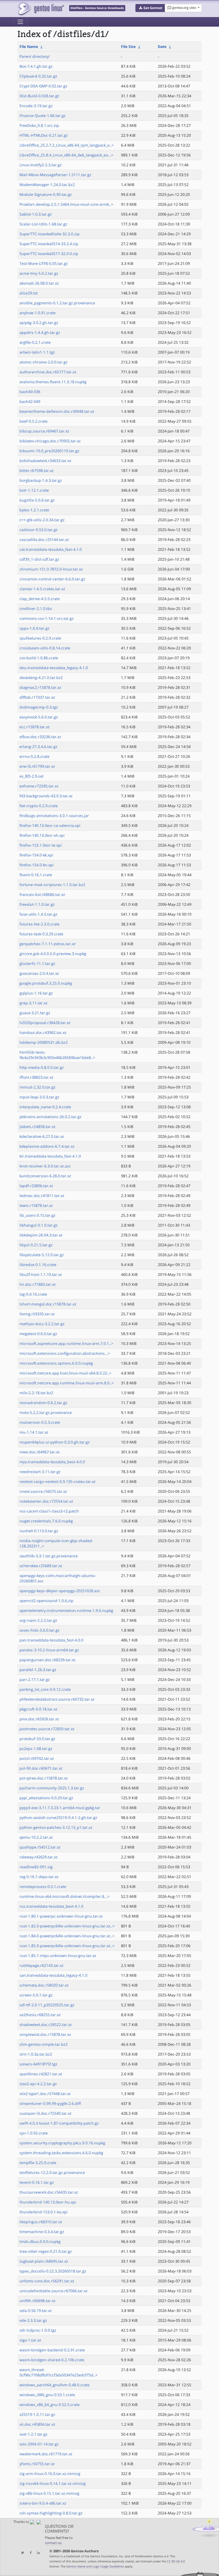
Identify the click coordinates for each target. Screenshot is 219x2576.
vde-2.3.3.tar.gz (33, 2320)
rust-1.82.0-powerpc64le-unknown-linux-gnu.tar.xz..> (67, 1926)
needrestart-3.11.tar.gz (40, 1472)
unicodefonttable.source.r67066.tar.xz (54, 2291)
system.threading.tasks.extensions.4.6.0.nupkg (61, 2153)
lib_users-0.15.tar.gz (38, 1215)
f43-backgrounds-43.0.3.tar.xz (46, 796)
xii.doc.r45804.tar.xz (37, 2424)
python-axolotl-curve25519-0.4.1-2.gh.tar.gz (58, 1817)
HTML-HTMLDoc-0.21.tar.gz (44, 135)
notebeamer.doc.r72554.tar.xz (46, 1501)
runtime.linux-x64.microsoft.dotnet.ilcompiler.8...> (64, 1896)
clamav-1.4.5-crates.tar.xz (42, 589)
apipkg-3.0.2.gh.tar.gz (39, 323)
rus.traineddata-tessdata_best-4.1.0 (51, 1906)
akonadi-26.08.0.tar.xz (39, 283)
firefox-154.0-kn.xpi (37, 865)
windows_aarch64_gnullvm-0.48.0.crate (54, 2385)
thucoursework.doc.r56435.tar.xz (49, 2192)
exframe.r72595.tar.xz (39, 786)
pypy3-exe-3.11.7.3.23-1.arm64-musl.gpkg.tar (60, 1808)
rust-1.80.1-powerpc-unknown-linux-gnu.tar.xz (61, 1916)
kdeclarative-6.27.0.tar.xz (42, 1136)
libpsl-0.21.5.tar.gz (36, 1245)
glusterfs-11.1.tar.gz (37, 963)
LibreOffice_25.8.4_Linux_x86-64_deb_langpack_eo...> (66, 155)
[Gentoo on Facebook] (29, 2553)
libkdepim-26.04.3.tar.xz (41, 1235)
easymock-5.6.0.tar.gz (39, 717)
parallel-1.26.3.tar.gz (38, 1670)
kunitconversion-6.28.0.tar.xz (45, 1176)
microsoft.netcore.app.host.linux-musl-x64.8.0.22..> (65, 1373)
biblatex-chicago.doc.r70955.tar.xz (50, 441)
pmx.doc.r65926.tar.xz (39, 1719)
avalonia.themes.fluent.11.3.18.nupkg (53, 382)
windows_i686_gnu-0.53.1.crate (47, 2395)
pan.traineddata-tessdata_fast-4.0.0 (51, 1640)
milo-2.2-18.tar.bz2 (36, 1393)
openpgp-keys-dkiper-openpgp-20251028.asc (60, 1591)
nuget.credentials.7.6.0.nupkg (46, 1521)
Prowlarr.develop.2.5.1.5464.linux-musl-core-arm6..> (66, 204)
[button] (150, 8)
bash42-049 (30, 401)
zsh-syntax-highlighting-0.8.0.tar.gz (51, 2513)
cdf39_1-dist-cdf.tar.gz (39, 559)
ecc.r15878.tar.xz (35, 727)
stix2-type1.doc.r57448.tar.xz (45, 2094)
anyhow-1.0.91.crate (38, 313)
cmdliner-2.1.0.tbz (36, 608)
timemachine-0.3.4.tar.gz (42, 2232)
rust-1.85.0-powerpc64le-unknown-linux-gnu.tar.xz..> (67, 1946)
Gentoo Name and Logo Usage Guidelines (95, 2566)
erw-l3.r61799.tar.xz (37, 766)
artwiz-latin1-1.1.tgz (37, 352)
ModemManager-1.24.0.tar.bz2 (47, 185)
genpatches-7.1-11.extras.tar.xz (48, 944)
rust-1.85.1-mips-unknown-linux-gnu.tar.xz (58, 1956)
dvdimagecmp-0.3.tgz (39, 707)
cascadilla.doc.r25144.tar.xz (44, 539)
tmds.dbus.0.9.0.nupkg (40, 2241)
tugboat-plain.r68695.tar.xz (44, 2261)
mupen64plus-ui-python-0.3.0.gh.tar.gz (55, 1442)
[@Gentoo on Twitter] (21, 2553)
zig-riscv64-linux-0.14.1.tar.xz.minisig (53, 2483)
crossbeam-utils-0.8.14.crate (45, 648)
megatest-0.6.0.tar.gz (38, 1334)
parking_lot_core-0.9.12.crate (45, 1689)
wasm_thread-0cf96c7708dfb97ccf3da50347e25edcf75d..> (58, 2372)
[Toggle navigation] (20, 22)
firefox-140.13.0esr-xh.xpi (42, 835)
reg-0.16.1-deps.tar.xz (39, 1877)
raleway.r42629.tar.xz (39, 1857)
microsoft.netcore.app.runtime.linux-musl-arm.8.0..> (67, 1383)
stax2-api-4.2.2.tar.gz (38, 2084)
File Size (128, 46)
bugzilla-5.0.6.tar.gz (37, 500)
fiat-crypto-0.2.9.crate (39, 806)
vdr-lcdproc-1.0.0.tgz (38, 2330)
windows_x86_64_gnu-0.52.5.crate (50, 2405)
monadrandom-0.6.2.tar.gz (43, 1403)
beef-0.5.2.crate (34, 421)
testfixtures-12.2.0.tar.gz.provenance (52, 2172)
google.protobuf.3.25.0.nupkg (46, 983)
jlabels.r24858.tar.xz (38, 1127)
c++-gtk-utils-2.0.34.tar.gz (42, 520)
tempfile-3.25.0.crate (38, 2163)
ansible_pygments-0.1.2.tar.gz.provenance (57, 303)
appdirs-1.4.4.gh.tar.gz (40, 332)
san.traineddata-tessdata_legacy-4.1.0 (53, 1975)
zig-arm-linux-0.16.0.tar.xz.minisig (50, 2474)
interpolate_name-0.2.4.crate (45, 1107)
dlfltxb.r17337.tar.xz (37, 697)
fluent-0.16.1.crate (36, 875)
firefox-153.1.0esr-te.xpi (41, 845)
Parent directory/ (35, 56)
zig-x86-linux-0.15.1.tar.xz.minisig (49, 2493)
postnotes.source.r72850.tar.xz (47, 1729)
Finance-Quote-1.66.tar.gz (43, 116)
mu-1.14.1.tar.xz (34, 1432)
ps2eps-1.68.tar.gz (36, 1748)
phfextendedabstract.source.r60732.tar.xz (57, 1699)
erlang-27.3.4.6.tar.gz (38, 747)
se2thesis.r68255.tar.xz (40, 2015)
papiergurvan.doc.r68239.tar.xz (48, 1660)
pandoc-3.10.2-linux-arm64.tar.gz (49, 1650)
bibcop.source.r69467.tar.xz (44, 431)
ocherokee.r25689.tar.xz (41, 1566)
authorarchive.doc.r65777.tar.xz (48, 372)
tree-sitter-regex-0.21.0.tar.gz (46, 2251)
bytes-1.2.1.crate (34, 510)
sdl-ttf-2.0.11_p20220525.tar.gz (47, 2005)
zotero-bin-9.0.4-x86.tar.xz (43, 2503)
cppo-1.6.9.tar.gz (34, 628)
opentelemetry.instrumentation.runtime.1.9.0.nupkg (66, 1610)
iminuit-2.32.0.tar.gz (38, 1087)
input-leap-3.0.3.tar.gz (39, 1097)
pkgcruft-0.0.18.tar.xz (38, 1709)
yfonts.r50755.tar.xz (37, 2464)
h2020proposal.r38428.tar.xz (45, 1023)
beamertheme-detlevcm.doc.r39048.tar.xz (57, 411)
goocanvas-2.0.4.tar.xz (39, 973)
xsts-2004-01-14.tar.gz (39, 2444)
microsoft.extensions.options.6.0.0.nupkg (56, 1363)
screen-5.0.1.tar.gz (36, 1995)
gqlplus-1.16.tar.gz (36, 993)
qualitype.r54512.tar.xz (40, 1847)
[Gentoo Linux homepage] (41, 9)
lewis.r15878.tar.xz (36, 1205)
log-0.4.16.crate (33, 1294)
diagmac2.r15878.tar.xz (40, 687)
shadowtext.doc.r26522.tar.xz (46, 2025)
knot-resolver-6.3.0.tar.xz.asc (45, 1166)
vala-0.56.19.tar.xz (36, 2310)
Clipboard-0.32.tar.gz (38, 76)
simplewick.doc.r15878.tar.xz (45, 2034)
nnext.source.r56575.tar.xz (43, 1491)
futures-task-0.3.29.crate (41, 934)
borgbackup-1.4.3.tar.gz (41, 480)
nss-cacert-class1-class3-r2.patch (49, 1511)
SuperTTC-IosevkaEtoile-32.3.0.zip (50, 234)
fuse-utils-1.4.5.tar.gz (38, 914)
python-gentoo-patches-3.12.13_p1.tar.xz (56, 1827)
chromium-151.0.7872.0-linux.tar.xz (51, 569)
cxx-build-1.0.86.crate (39, 658)
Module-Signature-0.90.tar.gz (46, 194)
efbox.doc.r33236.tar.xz (40, 737)
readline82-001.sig (36, 1867)
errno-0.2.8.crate (34, 756)
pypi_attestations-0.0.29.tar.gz (46, 1798)
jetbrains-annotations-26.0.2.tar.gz (50, 1117)
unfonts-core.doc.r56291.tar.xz (47, 2281)
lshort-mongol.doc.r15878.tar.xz (48, 1304)
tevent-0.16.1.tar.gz (37, 2182)
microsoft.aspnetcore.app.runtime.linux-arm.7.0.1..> (66, 1343)
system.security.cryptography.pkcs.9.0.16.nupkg (62, 2143)
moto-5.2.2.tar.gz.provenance (46, 1412)
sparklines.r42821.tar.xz (41, 2074)
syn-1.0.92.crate (34, 2133)
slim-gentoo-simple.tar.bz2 (44, 2044)
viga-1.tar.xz (30, 2340)
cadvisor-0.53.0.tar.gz (39, 530)
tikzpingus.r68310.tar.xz (41, 2222)
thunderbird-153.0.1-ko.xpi (44, 2212)
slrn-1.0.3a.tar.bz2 (36, 2054)
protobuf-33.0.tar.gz (37, 1739)
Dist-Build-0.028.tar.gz (39, 96)
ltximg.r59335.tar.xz (37, 1314)
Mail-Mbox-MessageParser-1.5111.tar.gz (55, 175)
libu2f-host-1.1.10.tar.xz (41, 1274)
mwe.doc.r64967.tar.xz (40, 1452)
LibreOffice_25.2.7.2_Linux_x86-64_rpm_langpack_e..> (67, 145)
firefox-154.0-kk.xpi (36, 855)
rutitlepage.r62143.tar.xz (42, 1965)
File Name (29, 46)
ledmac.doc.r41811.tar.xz (42, 1196)
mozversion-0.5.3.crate (40, 1422)
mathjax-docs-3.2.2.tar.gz (42, 1324)
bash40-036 (30, 392)
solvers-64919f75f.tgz (38, 2064)
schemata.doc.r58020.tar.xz (44, 1985)
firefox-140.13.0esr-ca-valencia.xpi (50, 825)
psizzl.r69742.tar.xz (37, 1758)
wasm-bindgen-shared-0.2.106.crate (52, 2360)
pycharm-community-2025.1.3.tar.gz (52, 1788)
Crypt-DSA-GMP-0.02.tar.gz (43, 86)
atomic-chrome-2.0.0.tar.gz (44, 362)
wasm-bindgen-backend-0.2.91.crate (52, 2350)
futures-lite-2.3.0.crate (40, 924)
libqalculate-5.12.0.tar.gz (42, 1255)
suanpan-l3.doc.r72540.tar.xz (46, 2113)
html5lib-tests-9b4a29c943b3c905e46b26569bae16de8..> (57, 1055)
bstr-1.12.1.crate (34, 490)
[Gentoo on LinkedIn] (37, 2553)
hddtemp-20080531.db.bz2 (44, 1042)
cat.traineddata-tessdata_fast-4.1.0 (51, 549)
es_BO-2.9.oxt (32, 776)
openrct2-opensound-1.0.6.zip (46, 1601)
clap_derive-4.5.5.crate (40, 599)
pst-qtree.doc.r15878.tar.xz (44, 1778)
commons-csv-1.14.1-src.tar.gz (47, 618)
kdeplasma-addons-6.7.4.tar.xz (47, 1146)
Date (162, 46)
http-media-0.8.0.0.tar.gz (42, 1067)
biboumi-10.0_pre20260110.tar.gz (49, 451)
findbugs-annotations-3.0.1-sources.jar (54, 816)
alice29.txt (29, 293)
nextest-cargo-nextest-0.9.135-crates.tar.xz (58, 1481)
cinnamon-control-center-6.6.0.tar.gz (52, 579)
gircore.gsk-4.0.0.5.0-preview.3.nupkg (53, 954)
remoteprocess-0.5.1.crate (43, 1886)
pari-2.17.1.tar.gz (35, 1679)
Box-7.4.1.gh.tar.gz (36, 66)
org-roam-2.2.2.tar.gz (38, 1620)
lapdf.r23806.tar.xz (36, 1186)
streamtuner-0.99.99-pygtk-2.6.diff (50, 2103)
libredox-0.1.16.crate (38, 1265)
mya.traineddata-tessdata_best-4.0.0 (52, 1462)
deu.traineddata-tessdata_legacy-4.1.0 (54, 668)
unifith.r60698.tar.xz (38, 2301)
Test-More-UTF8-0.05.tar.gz (44, 263)
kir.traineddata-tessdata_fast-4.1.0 (50, 1156)
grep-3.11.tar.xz (34, 1003)
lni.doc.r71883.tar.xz (38, 1284)
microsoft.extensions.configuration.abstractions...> (65, 1353)
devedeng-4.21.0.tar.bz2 (41, 678)
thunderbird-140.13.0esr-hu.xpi (48, 2202)
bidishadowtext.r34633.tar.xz (45, 461)
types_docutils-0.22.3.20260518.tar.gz (53, 2271)
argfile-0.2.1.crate (35, 342)
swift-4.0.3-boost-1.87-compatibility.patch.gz (59, 2123)
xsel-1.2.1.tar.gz (34, 2434)
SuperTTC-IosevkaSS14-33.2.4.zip (49, 244)
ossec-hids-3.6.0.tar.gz (40, 1630)
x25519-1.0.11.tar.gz (37, 2414)
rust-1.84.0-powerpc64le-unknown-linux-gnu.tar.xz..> (67, 1936)
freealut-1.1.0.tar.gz (37, 904)
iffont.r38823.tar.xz (36, 1077)
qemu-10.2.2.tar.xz (36, 1837)
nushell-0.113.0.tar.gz (39, 1531)
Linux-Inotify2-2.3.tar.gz (41, 165)
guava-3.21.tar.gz (35, 1013)
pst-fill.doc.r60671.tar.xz (41, 1768)
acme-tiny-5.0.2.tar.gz (39, 273)
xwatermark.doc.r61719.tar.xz (46, 2454)
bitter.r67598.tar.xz (37, 470)
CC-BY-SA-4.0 (176, 2561)
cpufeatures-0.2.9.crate (40, 638)
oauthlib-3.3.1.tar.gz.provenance (49, 1556)
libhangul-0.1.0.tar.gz (39, 1225)
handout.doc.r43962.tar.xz (43, 1032)
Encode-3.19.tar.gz (36, 106)
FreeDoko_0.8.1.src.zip (39, 125)
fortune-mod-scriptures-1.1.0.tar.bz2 (52, 885)
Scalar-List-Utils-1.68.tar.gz (43, 224)
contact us (53, 2543)
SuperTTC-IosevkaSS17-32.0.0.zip (49, 254)
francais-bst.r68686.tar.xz (42, 894)
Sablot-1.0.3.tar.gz (36, 214)
